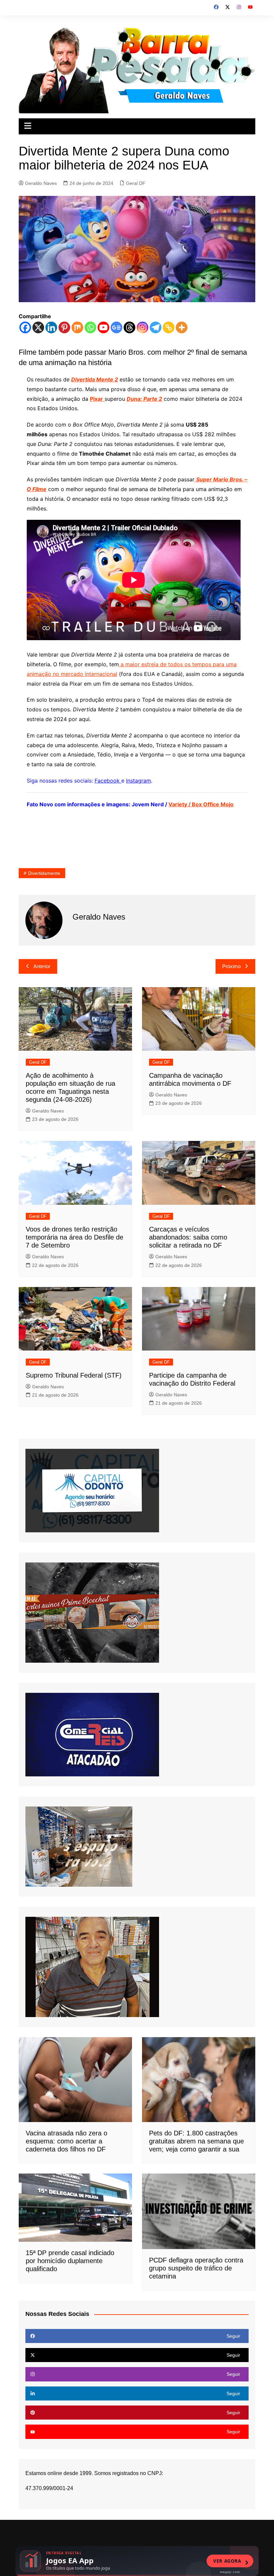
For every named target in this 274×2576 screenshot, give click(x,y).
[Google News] (116, 327)
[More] (182, 327)
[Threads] (129, 327)
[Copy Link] (169, 327)
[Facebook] (25, 327)
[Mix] (77, 327)
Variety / (180, 804)
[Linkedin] (51, 327)
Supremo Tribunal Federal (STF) (74, 1375)
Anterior (42, 966)
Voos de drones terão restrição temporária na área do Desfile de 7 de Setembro (75, 1237)
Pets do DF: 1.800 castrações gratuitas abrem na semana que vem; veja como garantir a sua (196, 2141)
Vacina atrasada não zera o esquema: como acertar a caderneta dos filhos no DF (66, 2141)
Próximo (231, 966)
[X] (38, 327)
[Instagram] (143, 327)
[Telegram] (156, 327)
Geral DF (136, 183)
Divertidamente (44, 873)
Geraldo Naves (41, 183)
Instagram (139, 781)
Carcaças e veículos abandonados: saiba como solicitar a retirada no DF (188, 1237)
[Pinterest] (64, 327)
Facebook (108, 781)
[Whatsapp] (90, 327)
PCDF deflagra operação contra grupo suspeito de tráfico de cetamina (196, 2268)
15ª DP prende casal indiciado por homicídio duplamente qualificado (70, 2261)
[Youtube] (103, 327)
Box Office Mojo (213, 804)
